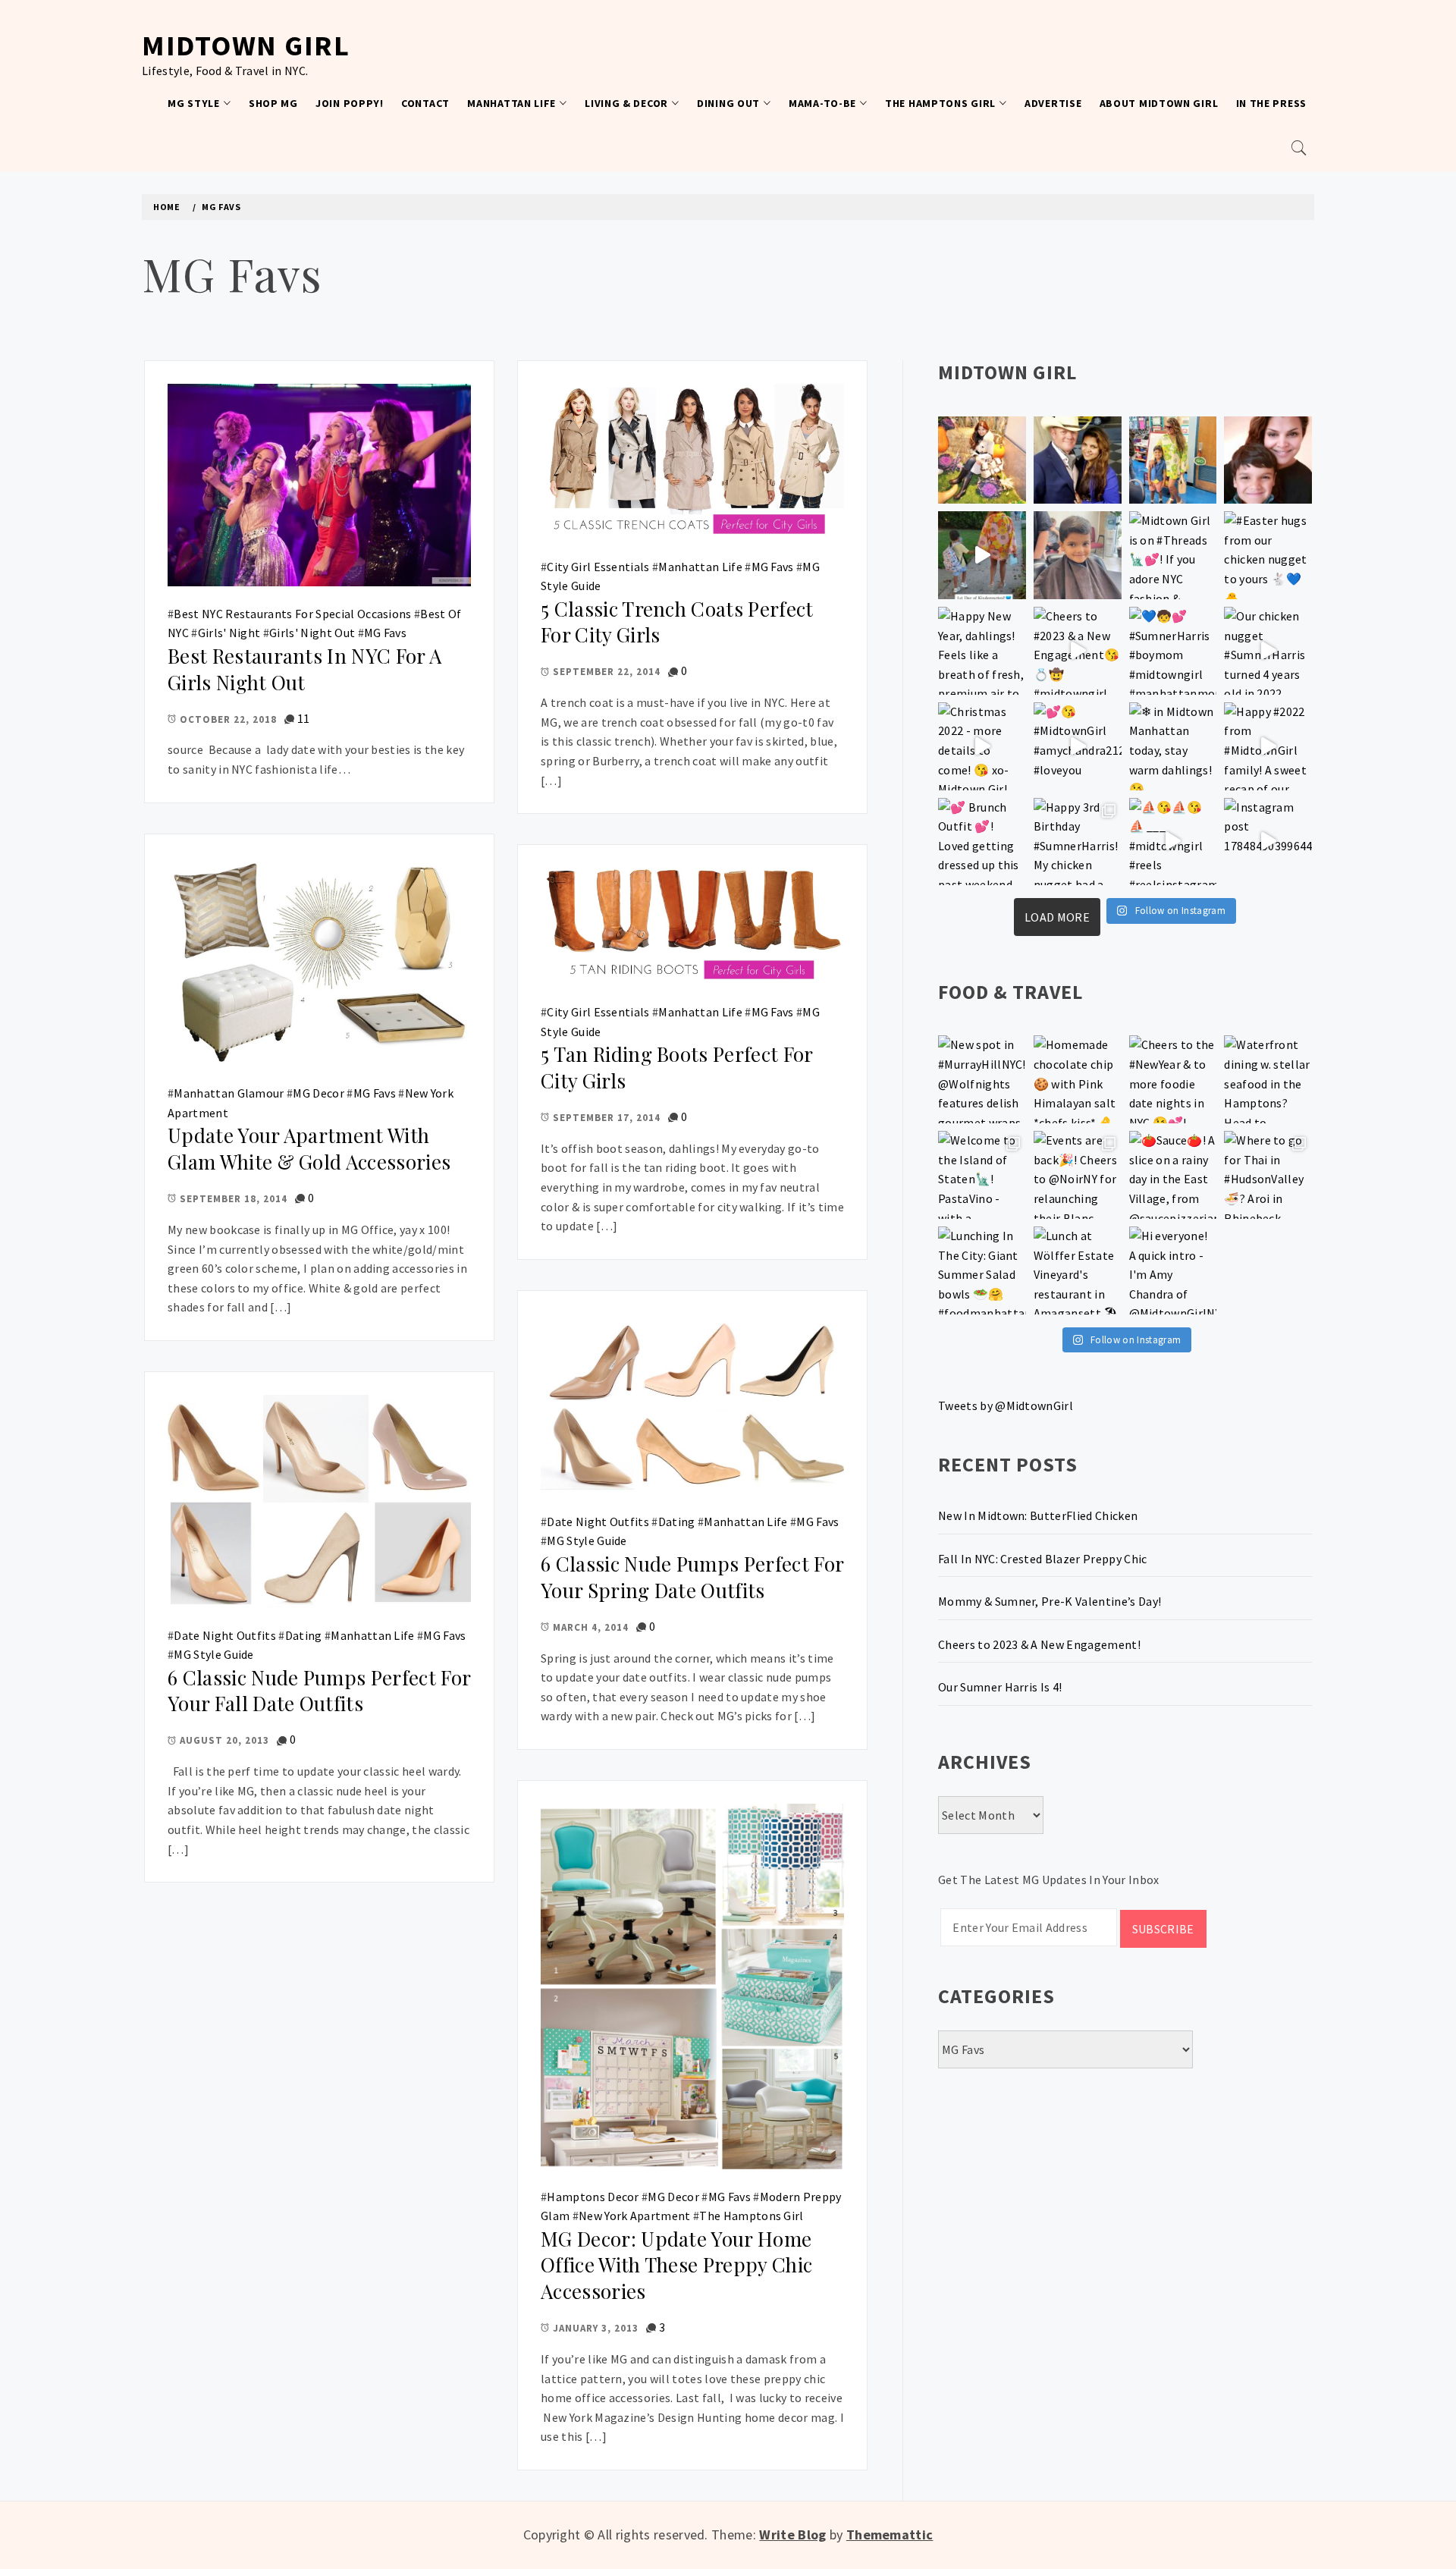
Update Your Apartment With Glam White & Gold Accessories (309, 1148)
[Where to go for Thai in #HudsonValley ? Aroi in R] (1268, 1175)
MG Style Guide (587, 1540)
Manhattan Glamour (229, 1093)
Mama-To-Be (822, 103)
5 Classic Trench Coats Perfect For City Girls (677, 622)
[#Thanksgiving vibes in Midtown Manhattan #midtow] (982, 460)
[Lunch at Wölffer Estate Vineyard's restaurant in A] (1078, 1270)
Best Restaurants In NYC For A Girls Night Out (304, 669)
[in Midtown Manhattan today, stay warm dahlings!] (1173, 746)
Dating (677, 1522)
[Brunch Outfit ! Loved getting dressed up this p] (982, 842)
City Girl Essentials (598, 567)
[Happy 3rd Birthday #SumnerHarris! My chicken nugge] (1078, 842)
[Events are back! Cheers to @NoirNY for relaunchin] (1078, 1175)
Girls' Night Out (312, 633)
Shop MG (273, 103)
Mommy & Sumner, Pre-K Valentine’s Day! (1050, 1601)
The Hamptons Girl (940, 103)
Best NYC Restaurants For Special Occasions (292, 614)
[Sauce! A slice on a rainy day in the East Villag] (1173, 1175)
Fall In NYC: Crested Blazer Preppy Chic (1042, 1559)
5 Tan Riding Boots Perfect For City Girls (677, 1067)
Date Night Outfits (598, 1522)
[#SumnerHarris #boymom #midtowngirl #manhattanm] (1173, 651)
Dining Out (728, 103)
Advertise (1053, 103)
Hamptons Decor (593, 2197)
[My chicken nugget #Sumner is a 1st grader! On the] (1173, 460)
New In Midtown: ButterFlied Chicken (1038, 1515)
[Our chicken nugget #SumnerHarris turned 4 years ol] (1268, 651)
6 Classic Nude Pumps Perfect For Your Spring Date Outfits (692, 1577)
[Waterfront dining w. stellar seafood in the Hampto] (1268, 1079)
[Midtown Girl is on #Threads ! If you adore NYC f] (1173, 555)
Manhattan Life (511, 103)
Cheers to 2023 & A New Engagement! (1039, 1644)
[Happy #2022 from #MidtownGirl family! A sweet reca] (1268, 746)
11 (304, 718)
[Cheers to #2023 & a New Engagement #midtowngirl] (1078, 651)
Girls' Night (229, 633)
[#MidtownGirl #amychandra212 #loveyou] (1078, 746)
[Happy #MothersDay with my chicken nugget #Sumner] (1268, 460)
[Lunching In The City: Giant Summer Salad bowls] (982, 1270)
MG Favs (385, 633)
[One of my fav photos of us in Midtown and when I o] (1078, 460)
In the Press (1271, 103)
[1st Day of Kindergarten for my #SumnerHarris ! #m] (982, 555)
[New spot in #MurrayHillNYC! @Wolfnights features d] (982, 1079)
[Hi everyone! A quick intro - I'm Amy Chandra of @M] (1173, 1270)
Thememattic (890, 2534)
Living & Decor (626, 103)
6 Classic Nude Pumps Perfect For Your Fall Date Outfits (319, 1691)
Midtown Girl (246, 45)
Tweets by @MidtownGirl (1006, 1405)
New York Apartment (635, 2216)
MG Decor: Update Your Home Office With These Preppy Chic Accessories (676, 2265)
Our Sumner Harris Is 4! (1000, 1687)
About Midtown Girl (1159, 103)
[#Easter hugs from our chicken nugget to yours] (1268, 555)
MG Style (194, 103)
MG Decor (318, 1093)
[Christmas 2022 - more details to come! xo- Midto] (982, 746)
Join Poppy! (350, 103)
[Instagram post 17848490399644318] (1268, 842)
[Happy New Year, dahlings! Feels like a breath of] (982, 651)
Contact (425, 103)
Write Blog (792, 2534)
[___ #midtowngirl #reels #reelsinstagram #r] (1173, 842)
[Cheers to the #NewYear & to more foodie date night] (1173, 1079)
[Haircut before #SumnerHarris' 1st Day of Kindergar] (1078, 555)
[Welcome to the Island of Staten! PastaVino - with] (982, 1175)
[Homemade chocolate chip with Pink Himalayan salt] (1078, 1079)
